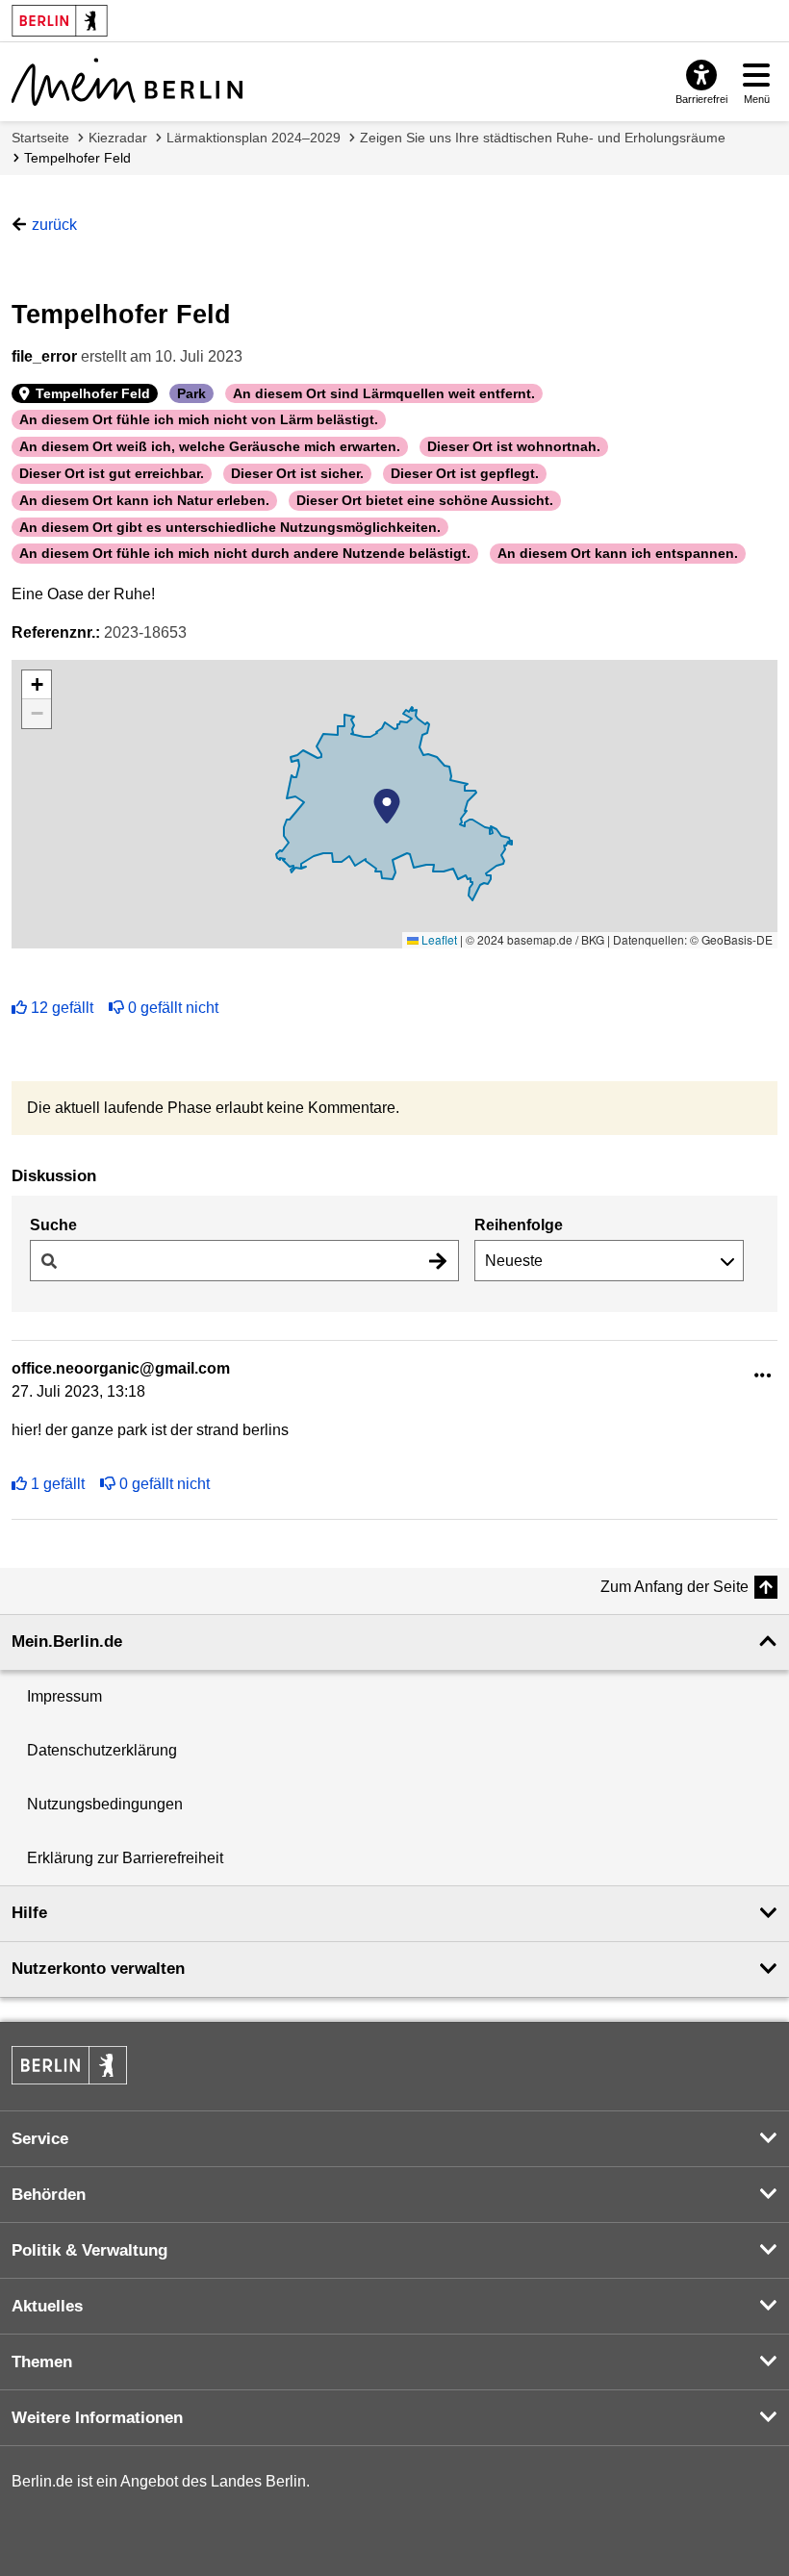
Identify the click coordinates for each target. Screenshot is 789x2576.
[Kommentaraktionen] (763, 1376)
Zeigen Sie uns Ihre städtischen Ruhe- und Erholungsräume (543, 138)
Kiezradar (118, 138)
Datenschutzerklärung (102, 1750)
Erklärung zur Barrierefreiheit (125, 1858)
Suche (53, 1225)
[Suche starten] (438, 1261)
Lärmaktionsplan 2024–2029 (254, 138)
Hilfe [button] (29, 1913)
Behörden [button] (49, 2195)
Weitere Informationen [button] (97, 2418)
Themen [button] (42, 2362)
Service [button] (40, 2139)
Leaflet (438, 939)
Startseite (40, 138)
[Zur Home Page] (127, 82)
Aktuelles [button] (47, 2306)
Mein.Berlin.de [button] (67, 1642)
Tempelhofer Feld (77, 158)
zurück (54, 225)
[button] (387, 806)
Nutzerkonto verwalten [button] (98, 1969)
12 (62, 1008)
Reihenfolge (519, 1225)
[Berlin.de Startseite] (69, 2065)
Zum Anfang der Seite (674, 1587)
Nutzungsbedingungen (105, 1804)
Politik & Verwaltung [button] (89, 2250)
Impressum (64, 1696)
